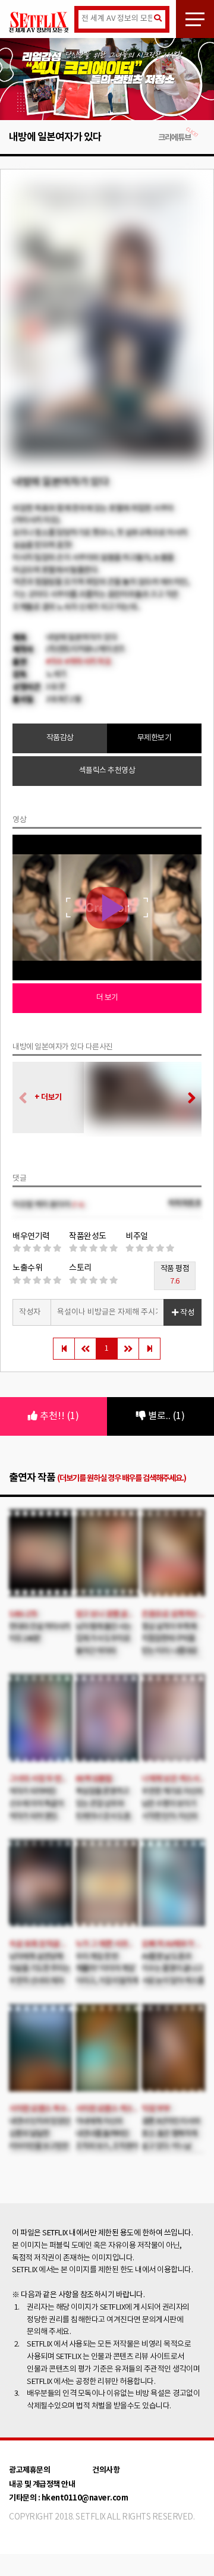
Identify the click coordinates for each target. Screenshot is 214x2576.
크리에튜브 (174, 138)
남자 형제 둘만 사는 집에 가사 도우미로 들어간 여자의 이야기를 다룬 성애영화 (103, 1652)
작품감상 (60, 738)
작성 (186, 1313)
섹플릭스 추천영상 (107, 771)
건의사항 (106, 2470)
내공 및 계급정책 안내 (42, 2484)
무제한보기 (155, 738)
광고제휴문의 (29, 2470)
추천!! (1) (58, 1416)
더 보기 (107, 998)
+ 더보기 (48, 1097)
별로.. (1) (165, 1416)
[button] (188, 1099)
